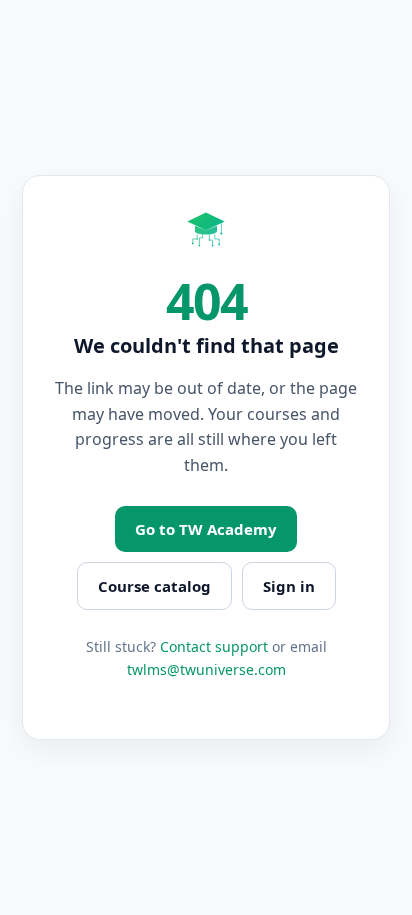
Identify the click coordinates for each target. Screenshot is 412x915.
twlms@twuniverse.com (206, 669)
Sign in (289, 586)
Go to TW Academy (206, 529)
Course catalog (154, 586)
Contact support (214, 646)
